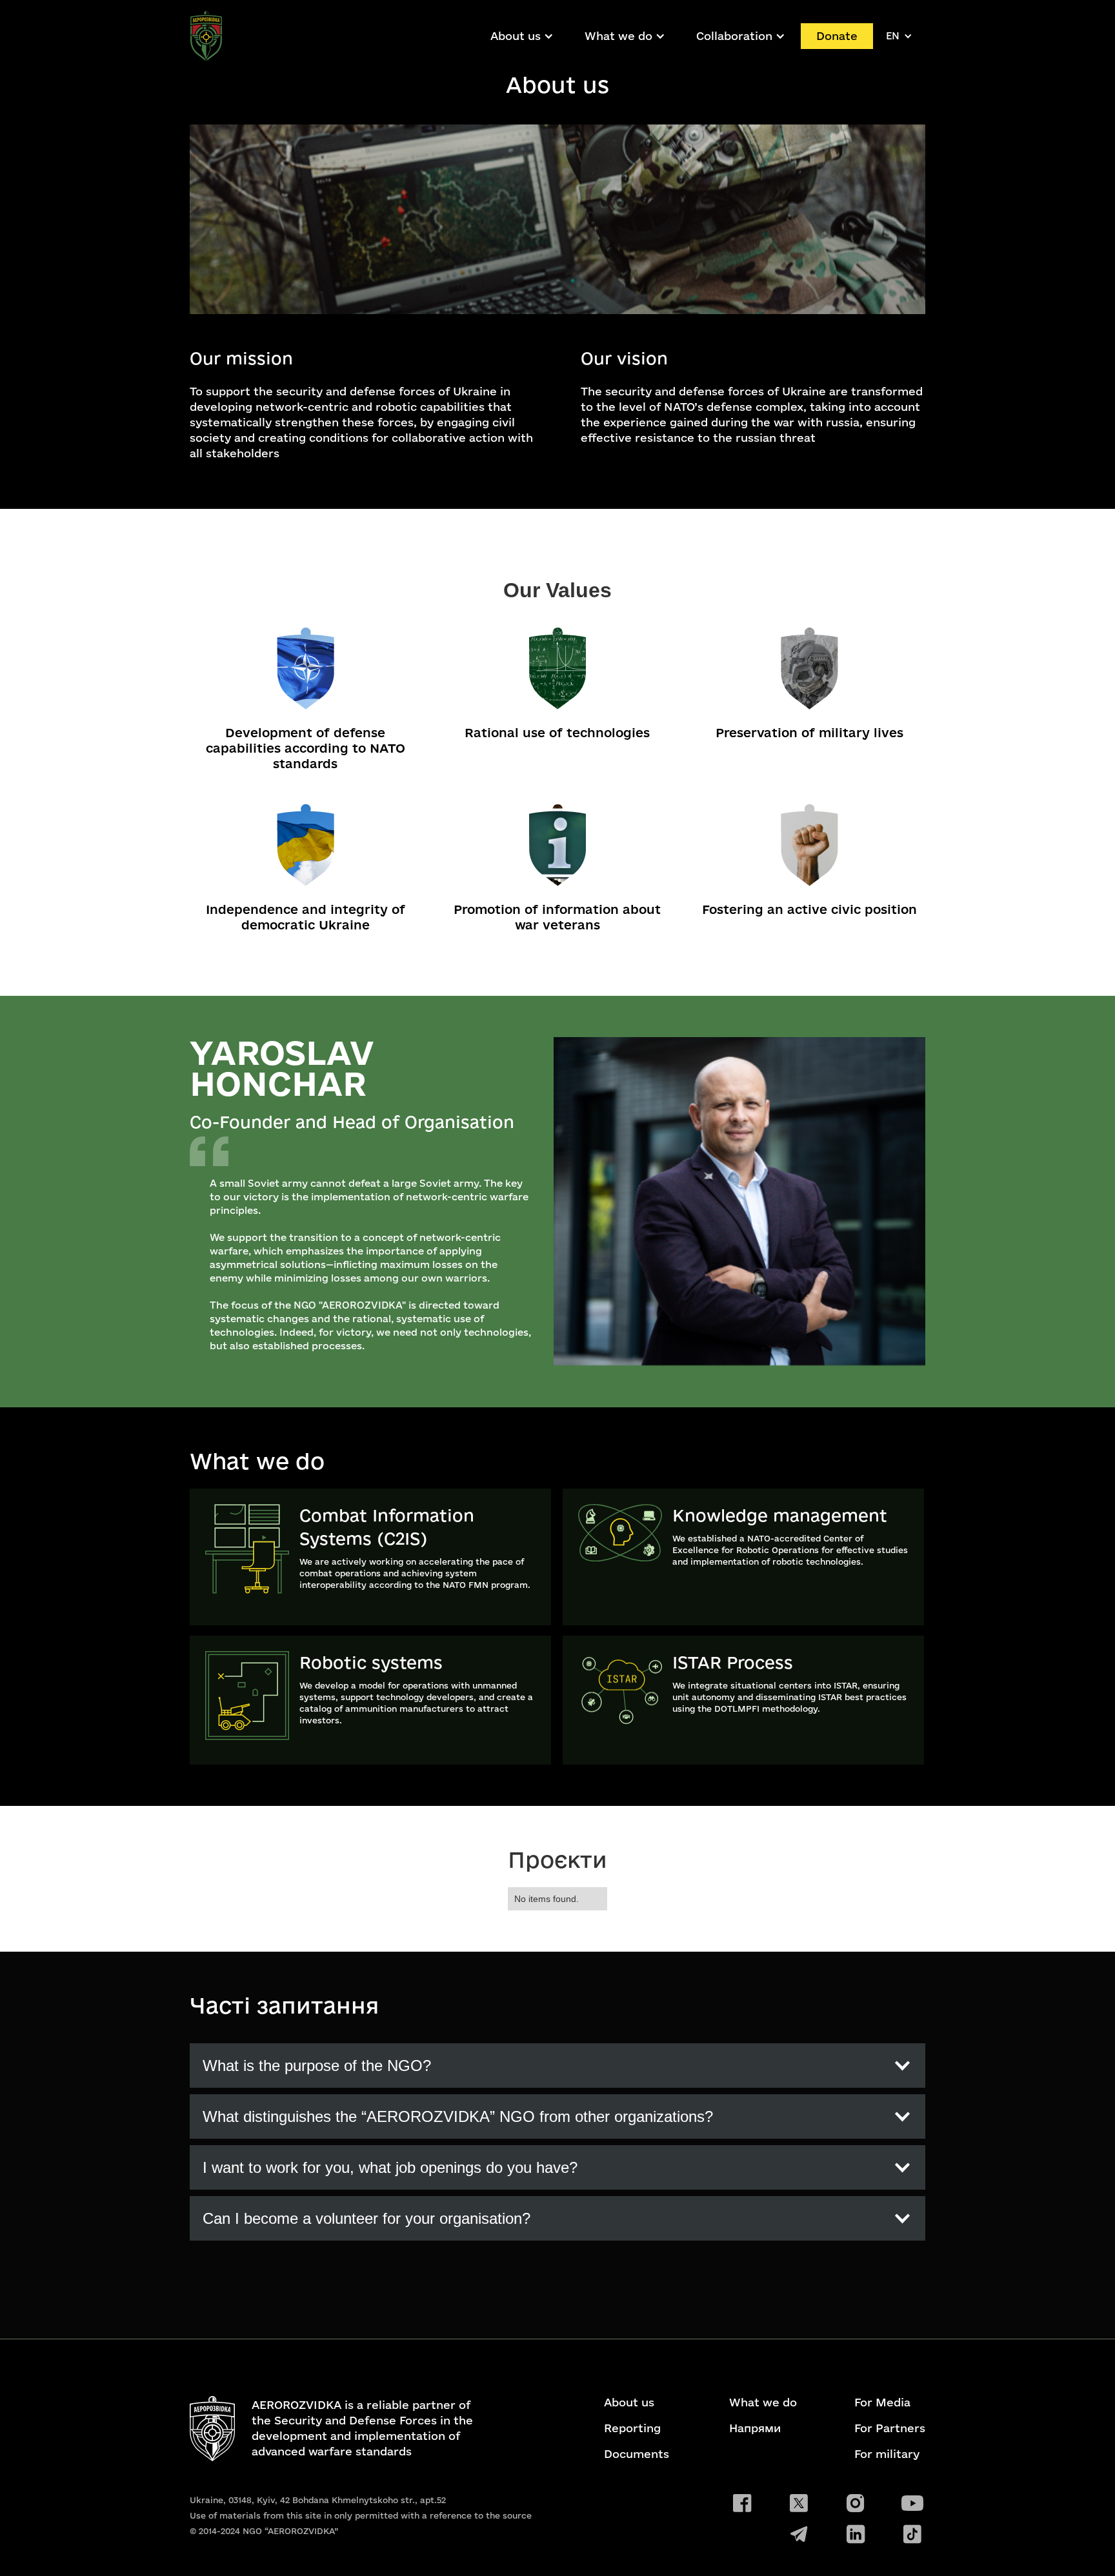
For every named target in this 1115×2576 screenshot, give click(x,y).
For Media (882, 2403)
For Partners (890, 2428)
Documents (637, 2454)
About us (516, 36)
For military (887, 2454)
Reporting (632, 2428)
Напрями (755, 2428)
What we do (763, 2403)
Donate (837, 36)
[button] (522, 36)
